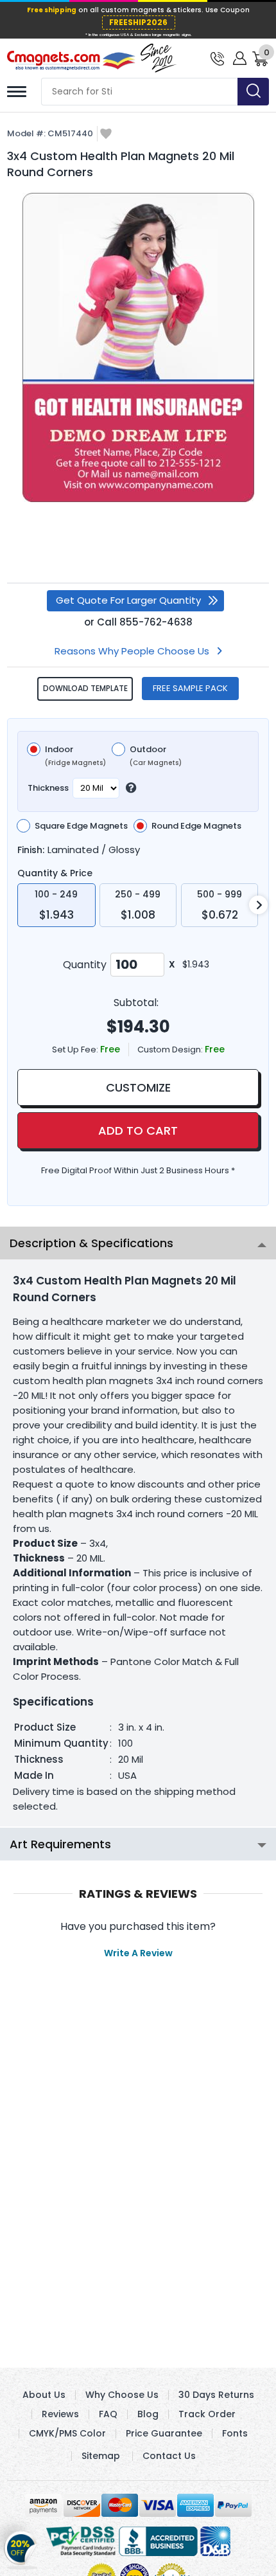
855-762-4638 (156, 622)
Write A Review (138, 1953)
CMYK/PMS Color (67, 2433)
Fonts (235, 2433)
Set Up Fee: (76, 1049)
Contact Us (169, 2456)
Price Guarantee (164, 2433)
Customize (138, 1087)
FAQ (108, 2414)
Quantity (85, 965)
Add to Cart (138, 1130)
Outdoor (156, 756)
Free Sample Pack (190, 688)
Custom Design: (171, 1049)
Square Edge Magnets (81, 826)
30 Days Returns (216, 2395)
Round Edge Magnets (196, 826)
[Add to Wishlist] (106, 135)
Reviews (60, 2414)
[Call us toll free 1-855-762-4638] (217, 58)
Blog (148, 2414)
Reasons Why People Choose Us (132, 651)
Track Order (207, 2414)
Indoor (75, 756)
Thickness (48, 788)
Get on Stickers (21, 2546)
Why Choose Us (122, 2395)
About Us (44, 2395)
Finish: (31, 850)
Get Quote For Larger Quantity (128, 600)
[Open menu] (17, 92)
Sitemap (101, 2456)
